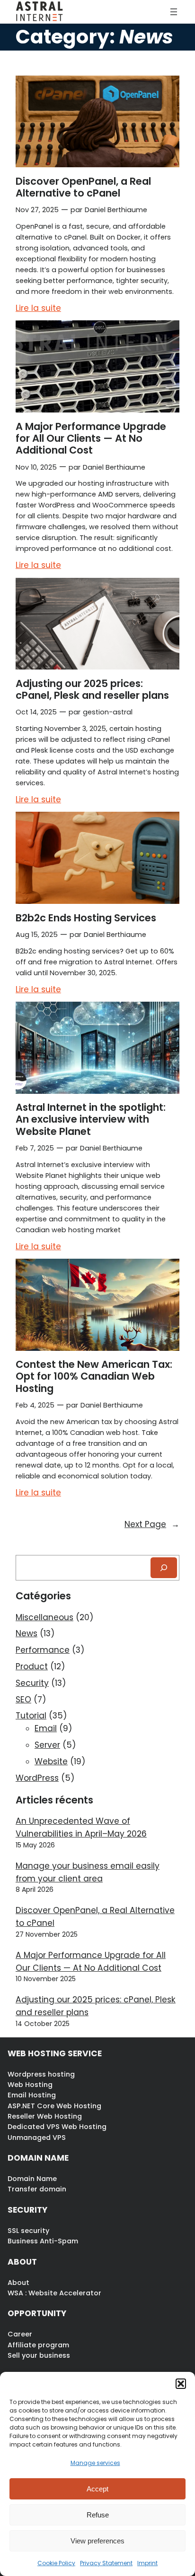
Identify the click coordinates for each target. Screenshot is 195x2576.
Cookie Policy (56, 2563)
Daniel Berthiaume (116, 210)
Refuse (98, 2515)
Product (32, 1666)
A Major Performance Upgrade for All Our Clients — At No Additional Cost (91, 438)
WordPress (37, 1778)
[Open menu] (174, 12)
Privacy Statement (106, 2563)
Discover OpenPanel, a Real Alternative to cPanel (83, 187)
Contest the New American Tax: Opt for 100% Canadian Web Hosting (94, 1376)
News (27, 1633)
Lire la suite (38, 309)
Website (51, 1761)
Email (46, 1728)
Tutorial (31, 1716)
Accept (97, 2489)
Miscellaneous (44, 1617)
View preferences (97, 2541)
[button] (181, 2384)
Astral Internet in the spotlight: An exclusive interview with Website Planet (91, 1119)
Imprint (147, 2563)
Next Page (152, 1524)
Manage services (95, 2463)
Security (32, 1683)
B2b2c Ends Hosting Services (86, 918)
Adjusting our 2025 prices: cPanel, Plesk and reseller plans (92, 690)
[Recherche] (164, 1567)
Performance (43, 1650)
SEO (23, 1700)
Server (47, 1745)
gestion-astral (108, 712)
